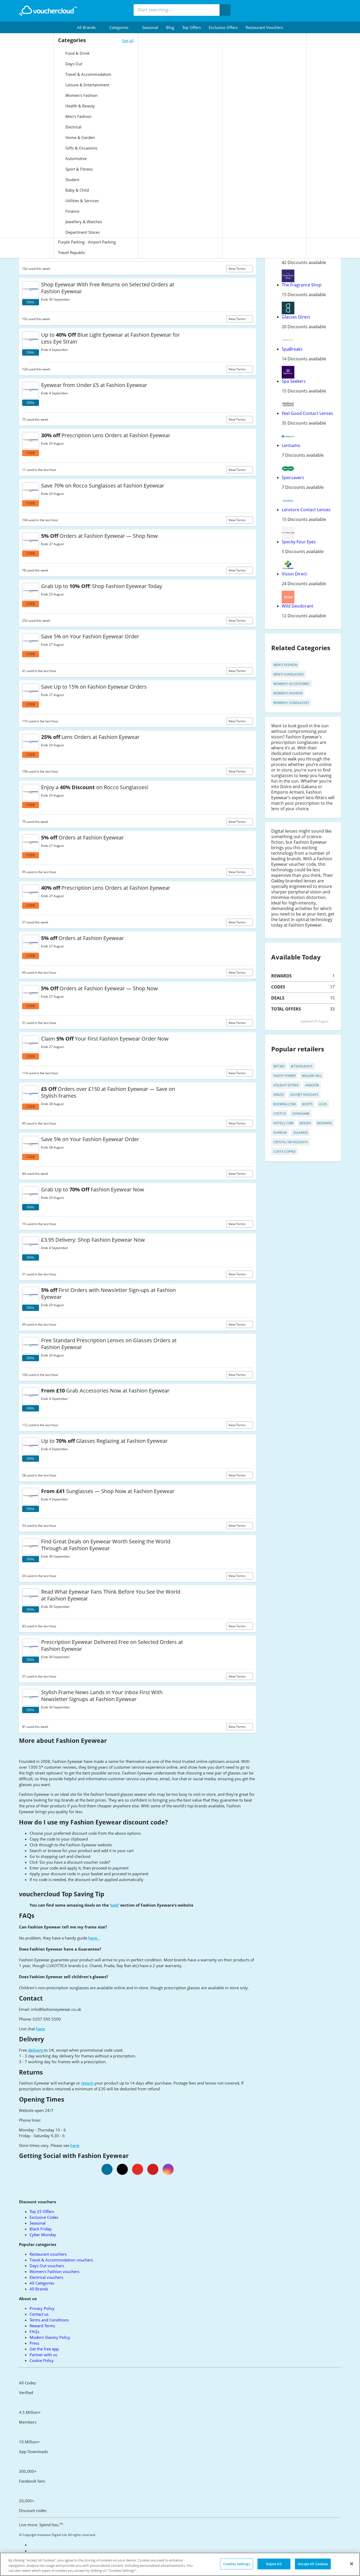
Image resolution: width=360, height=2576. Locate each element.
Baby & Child (77, 190)
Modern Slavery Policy (50, 2337)
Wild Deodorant (298, 606)
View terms (237, 269)
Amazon (312, 1085)
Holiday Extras (286, 1085)
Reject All (274, 2564)
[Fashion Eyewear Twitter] (122, 2169)
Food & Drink (77, 53)
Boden (305, 1123)
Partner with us (43, 2355)
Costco (280, 1114)
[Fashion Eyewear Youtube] (138, 2169)
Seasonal (150, 27)
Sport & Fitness (79, 169)
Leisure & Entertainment (87, 85)
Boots (307, 1104)
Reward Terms (42, 2326)
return (88, 2083)
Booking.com (284, 1104)
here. (94, 1938)
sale (115, 1905)
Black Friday (41, 2229)
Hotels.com (283, 1123)
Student (72, 180)
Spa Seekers (294, 381)
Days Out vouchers (47, 2266)
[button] (89, 27)
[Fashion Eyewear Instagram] (168, 2169)
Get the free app (44, 2349)
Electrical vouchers (46, 2277)
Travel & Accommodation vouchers (61, 2260)
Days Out (73, 64)
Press (34, 2343)
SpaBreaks (292, 349)
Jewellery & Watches (83, 222)
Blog (170, 27)
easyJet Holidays (304, 1095)
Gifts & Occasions (81, 148)
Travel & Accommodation (88, 74)
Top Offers (191, 27)
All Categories (42, 2283)
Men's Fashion (78, 116)
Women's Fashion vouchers (54, 2271)
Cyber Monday (43, 2235)
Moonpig (325, 1123)
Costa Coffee (284, 1152)
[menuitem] (89, 27)
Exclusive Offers (223, 27)
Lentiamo (291, 445)
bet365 (279, 1066)
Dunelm (280, 1133)
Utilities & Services (82, 201)
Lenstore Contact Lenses (306, 510)
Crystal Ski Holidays (291, 1142)
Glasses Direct (296, 317)
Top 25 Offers (42, 2211)
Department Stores (82, 232)
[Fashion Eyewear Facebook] (107, 2169)
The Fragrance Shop (302, 285)
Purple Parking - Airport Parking (87, 242)
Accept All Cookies (313, 2564)
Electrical (73, 127)
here (41, 2029)
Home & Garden (80, 137)
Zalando (300, 1133)
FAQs (34, 2331)
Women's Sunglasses (291, 703)
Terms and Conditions (49, 2320)
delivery (36, 2050)
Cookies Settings (237, 2564)
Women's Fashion (81, 95)
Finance (72, 211)
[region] (180, 2564)
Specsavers (293, 478)
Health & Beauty (80, 106)
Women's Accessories (291, 684)
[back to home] (48, 11)
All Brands (39, 2289)
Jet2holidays (302, 1066)
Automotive (76, 158)
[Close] (352, 2564)
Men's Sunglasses (289, 674)
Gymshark (301, 1114)
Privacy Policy (42, 2308)
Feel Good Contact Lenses (307, 413)
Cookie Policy (42, 2360)
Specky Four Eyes (299, 542)
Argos (279, 1095)
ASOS (323, 1104)
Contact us (39, 2314)
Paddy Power (284, 1076)
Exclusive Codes (44, 2217)
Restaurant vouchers (264, 27)
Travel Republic (72, 252)
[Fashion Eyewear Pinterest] (153, 2169)
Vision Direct (294, 574)
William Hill (312, 1076)
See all (128, 41)
